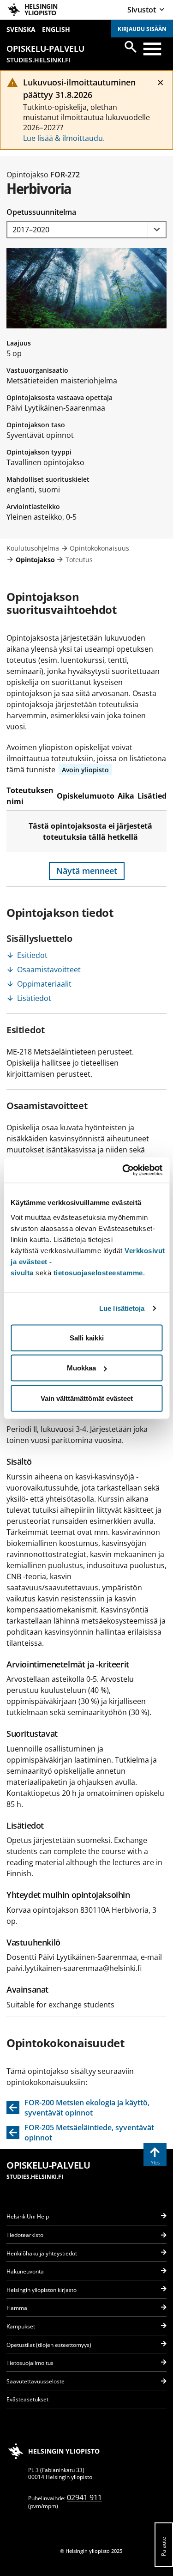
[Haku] (131, 47)
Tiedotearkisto (25, 2235)
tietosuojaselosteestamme (98, 1272)
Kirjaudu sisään (142, 29)
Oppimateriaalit (44, 984)
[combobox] (86, 230)
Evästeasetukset (27, 2399)
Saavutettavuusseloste (36, 2381)
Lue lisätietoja (122, 1308)
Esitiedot (32, 955)
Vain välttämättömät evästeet (87, 1398)
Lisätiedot (34, 998)
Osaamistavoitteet (49, 970)
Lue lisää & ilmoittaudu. (64, 138)
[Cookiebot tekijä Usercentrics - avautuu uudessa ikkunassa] (123, 1170)
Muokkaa (81, 1368)
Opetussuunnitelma (41, 212)
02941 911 (84, 2497)
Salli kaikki (87, 1337)
